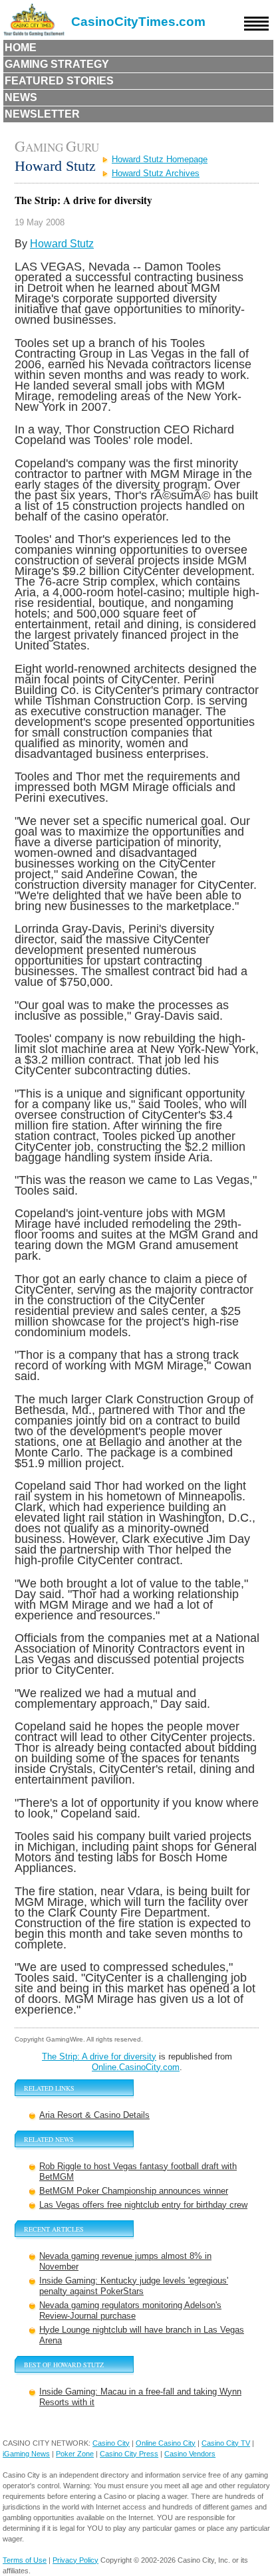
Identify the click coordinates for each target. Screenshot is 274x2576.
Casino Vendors (190, 2454)
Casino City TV (226, 2443)
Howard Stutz (62, 244)
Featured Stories (59, 81)
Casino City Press (129, 2454)
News (21, 97)
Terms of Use (25, 2560)
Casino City (111, 2443)
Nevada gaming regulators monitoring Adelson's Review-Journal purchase (130, 2310)
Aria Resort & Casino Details (94, 2115)
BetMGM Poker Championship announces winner (134, 2191)
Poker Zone (75, 2454)
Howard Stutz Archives (156, 173)
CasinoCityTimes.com (138, 22)
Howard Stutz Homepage (160, 159)
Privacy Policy (75, 2560)
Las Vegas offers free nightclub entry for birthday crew (143, 2205)
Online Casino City (166, 2443)
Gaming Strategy (57, 64)
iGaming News (26, 2454)
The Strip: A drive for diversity (99, 2056)
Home (21, 48)
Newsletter (42, 114)
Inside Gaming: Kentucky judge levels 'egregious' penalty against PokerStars (134, 2286)
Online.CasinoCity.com (136, 2067)
